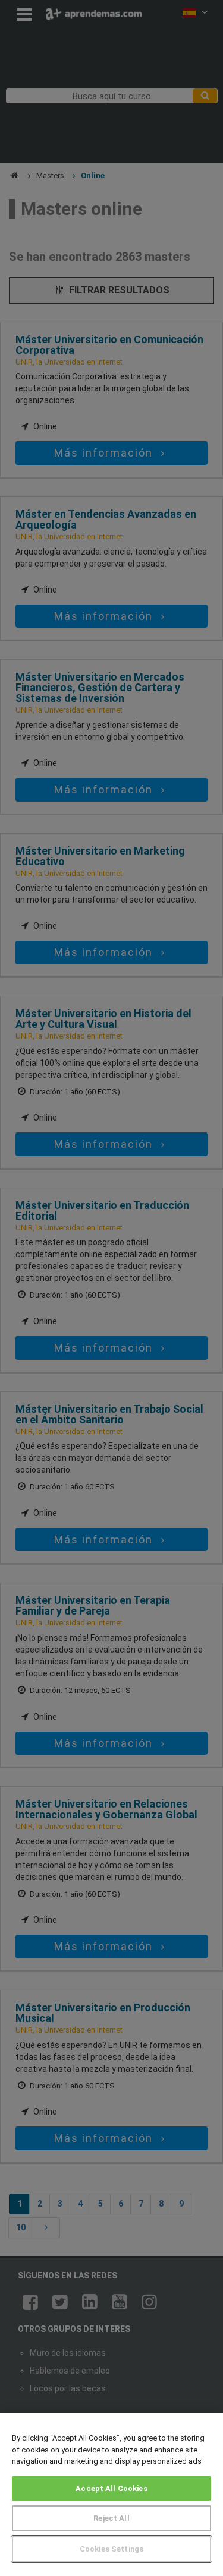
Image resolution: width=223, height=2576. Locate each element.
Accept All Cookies (111, 2488)
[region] (111, 2495)
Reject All (111, 2518)
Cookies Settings (111, 2549)
